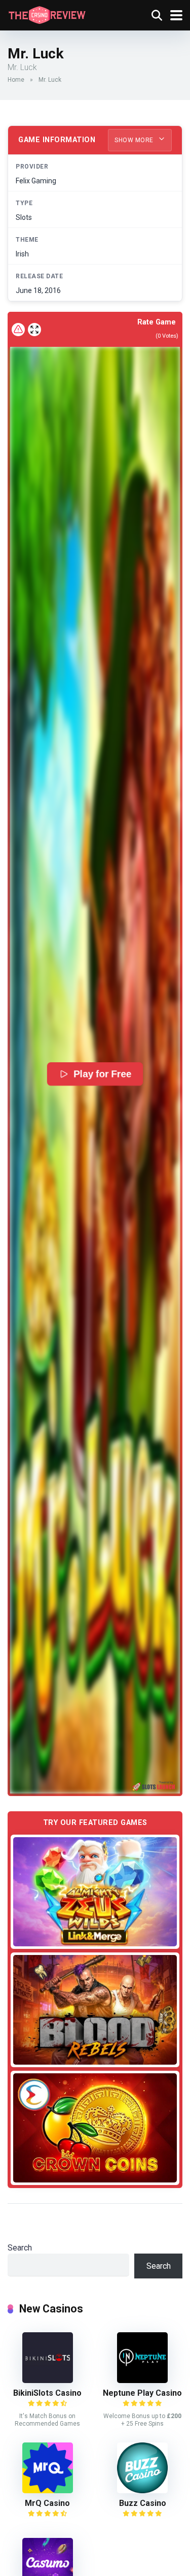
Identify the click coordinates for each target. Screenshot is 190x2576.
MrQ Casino (47, 2503)
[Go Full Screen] (34, 330)
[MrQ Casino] (48, 2490)
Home (16, 80)
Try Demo (95, 1892)
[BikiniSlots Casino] (48, 2380)
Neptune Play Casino (142, 2393)
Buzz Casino (143, 2503)
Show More (135, 140)
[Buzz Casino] (142, 2490)
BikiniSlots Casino (47, 2393)
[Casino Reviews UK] (47, 14)
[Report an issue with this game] (18, 330)
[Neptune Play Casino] (142, 2380)
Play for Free (103, 1074)
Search (20, 2248)
